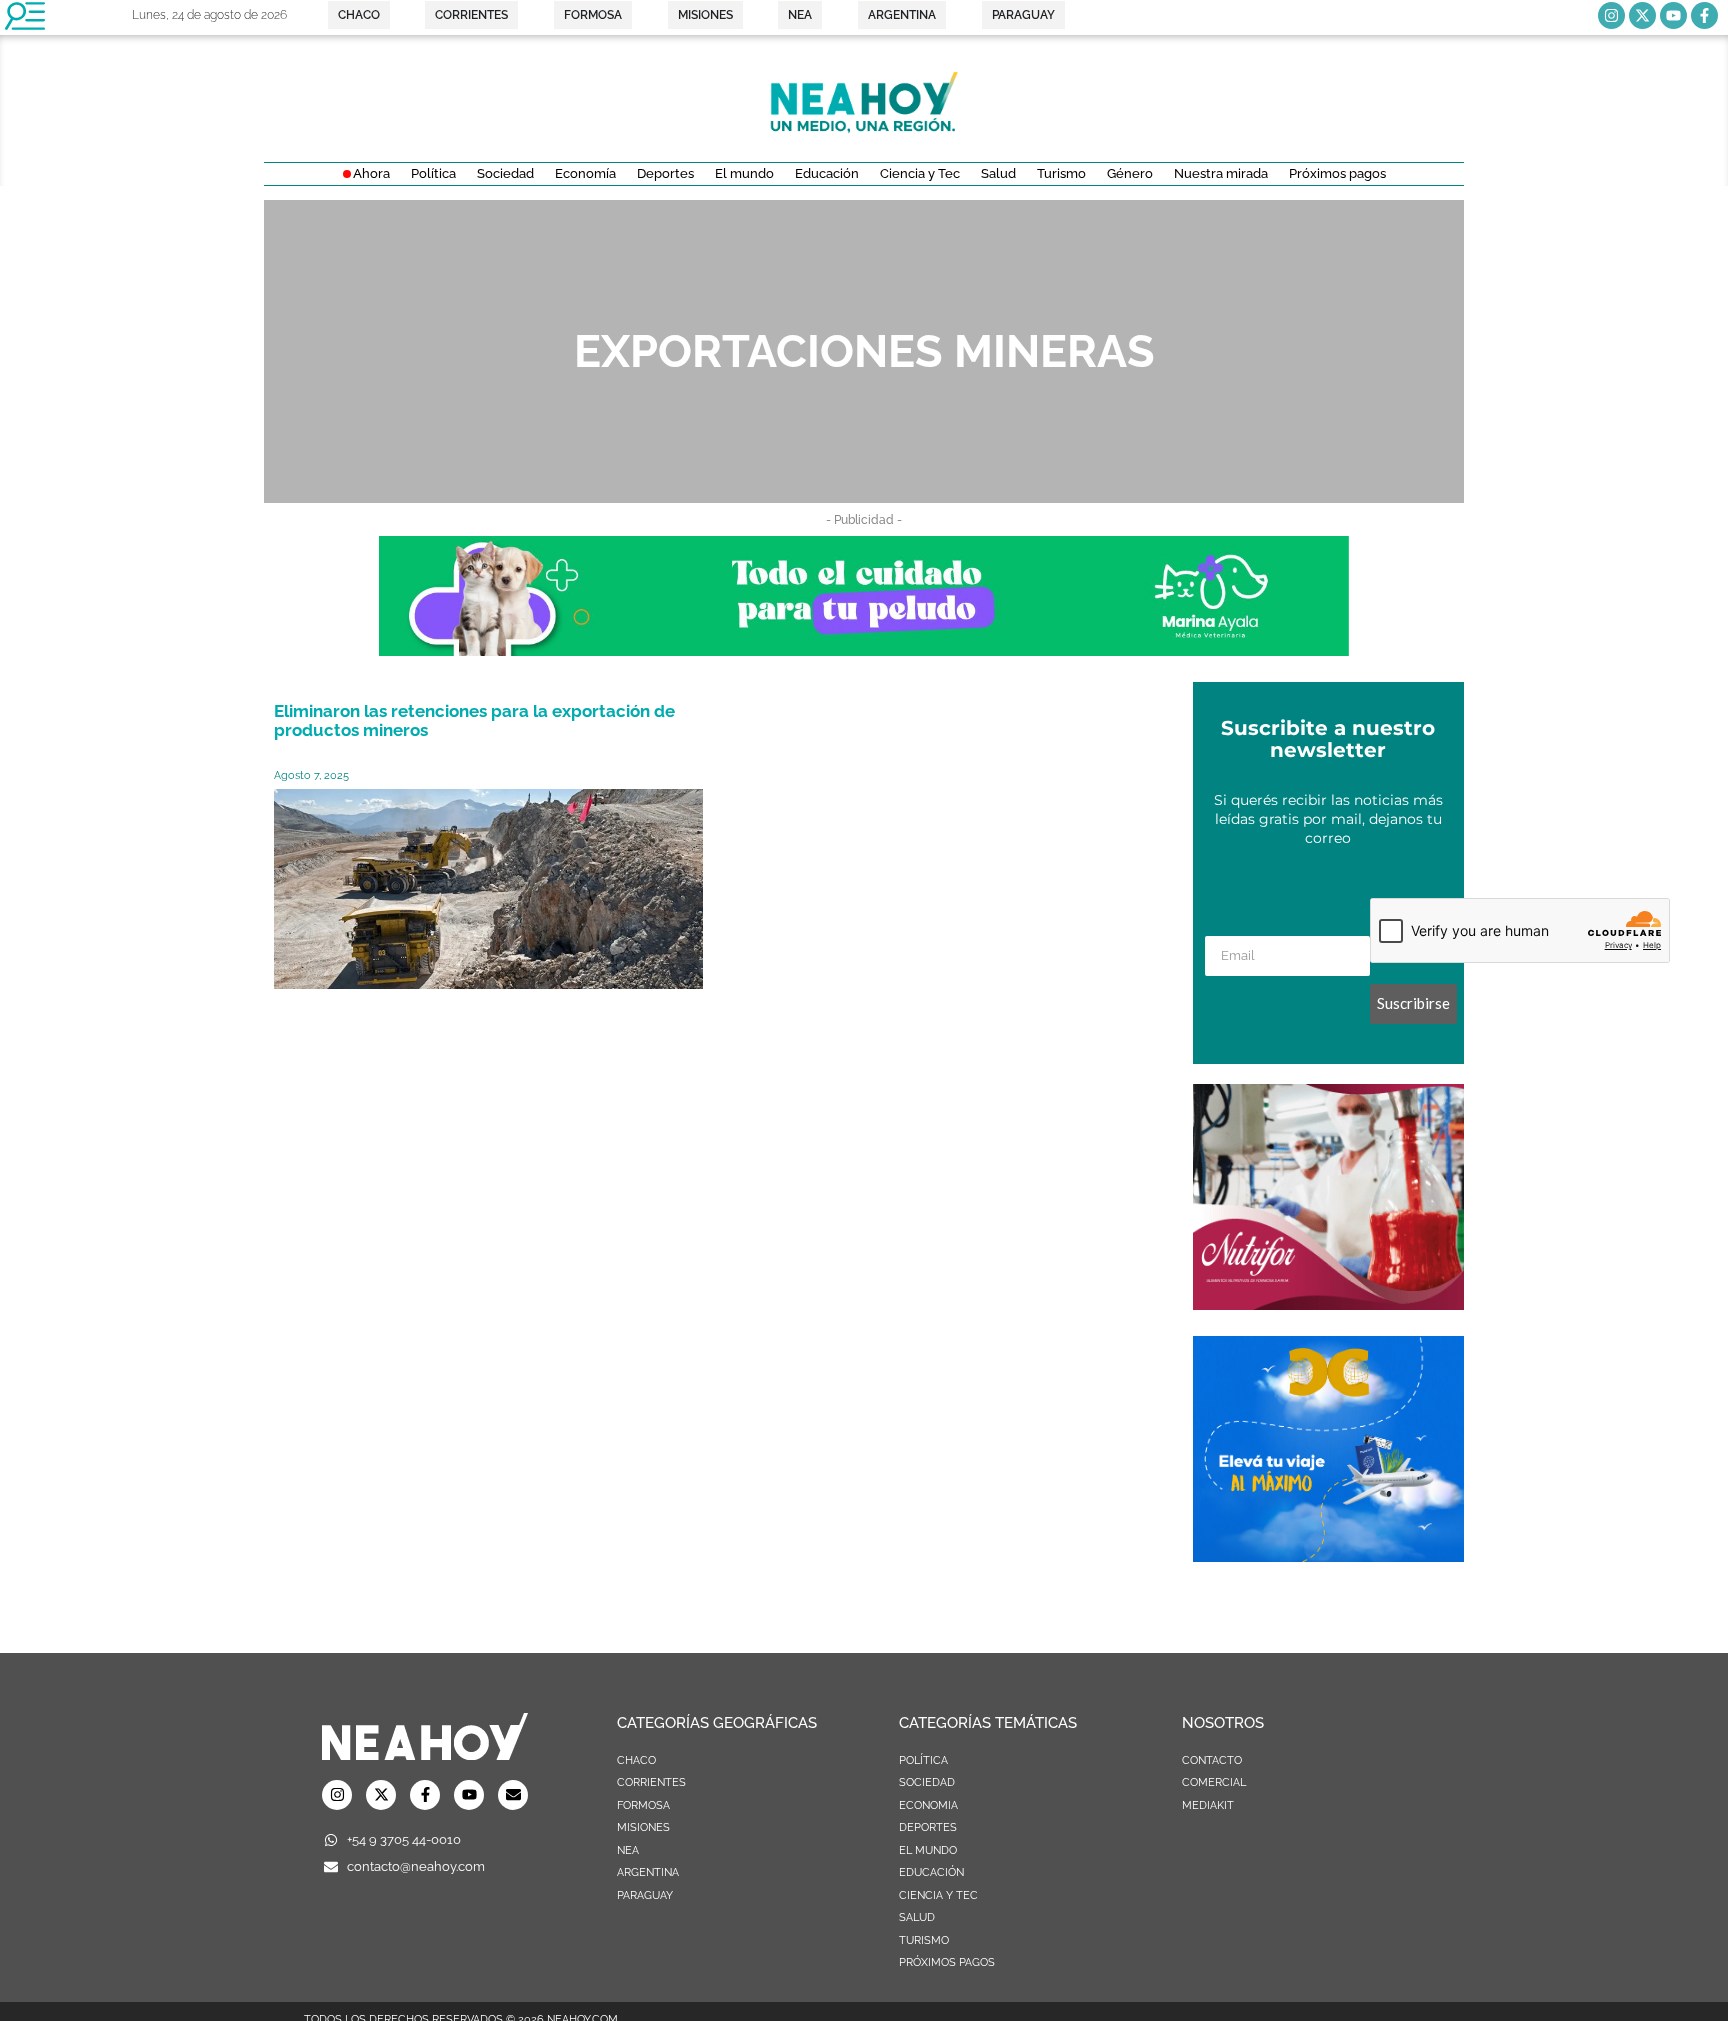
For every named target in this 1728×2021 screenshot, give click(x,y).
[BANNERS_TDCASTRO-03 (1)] (1328, 1556)
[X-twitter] (1642, 15)
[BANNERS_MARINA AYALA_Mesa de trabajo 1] (864, 650)
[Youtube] (1673, 15)
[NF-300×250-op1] (1328, 1304)
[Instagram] (1611, 15)
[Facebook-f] (1704, 15)
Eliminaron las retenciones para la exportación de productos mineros (474, 720)
